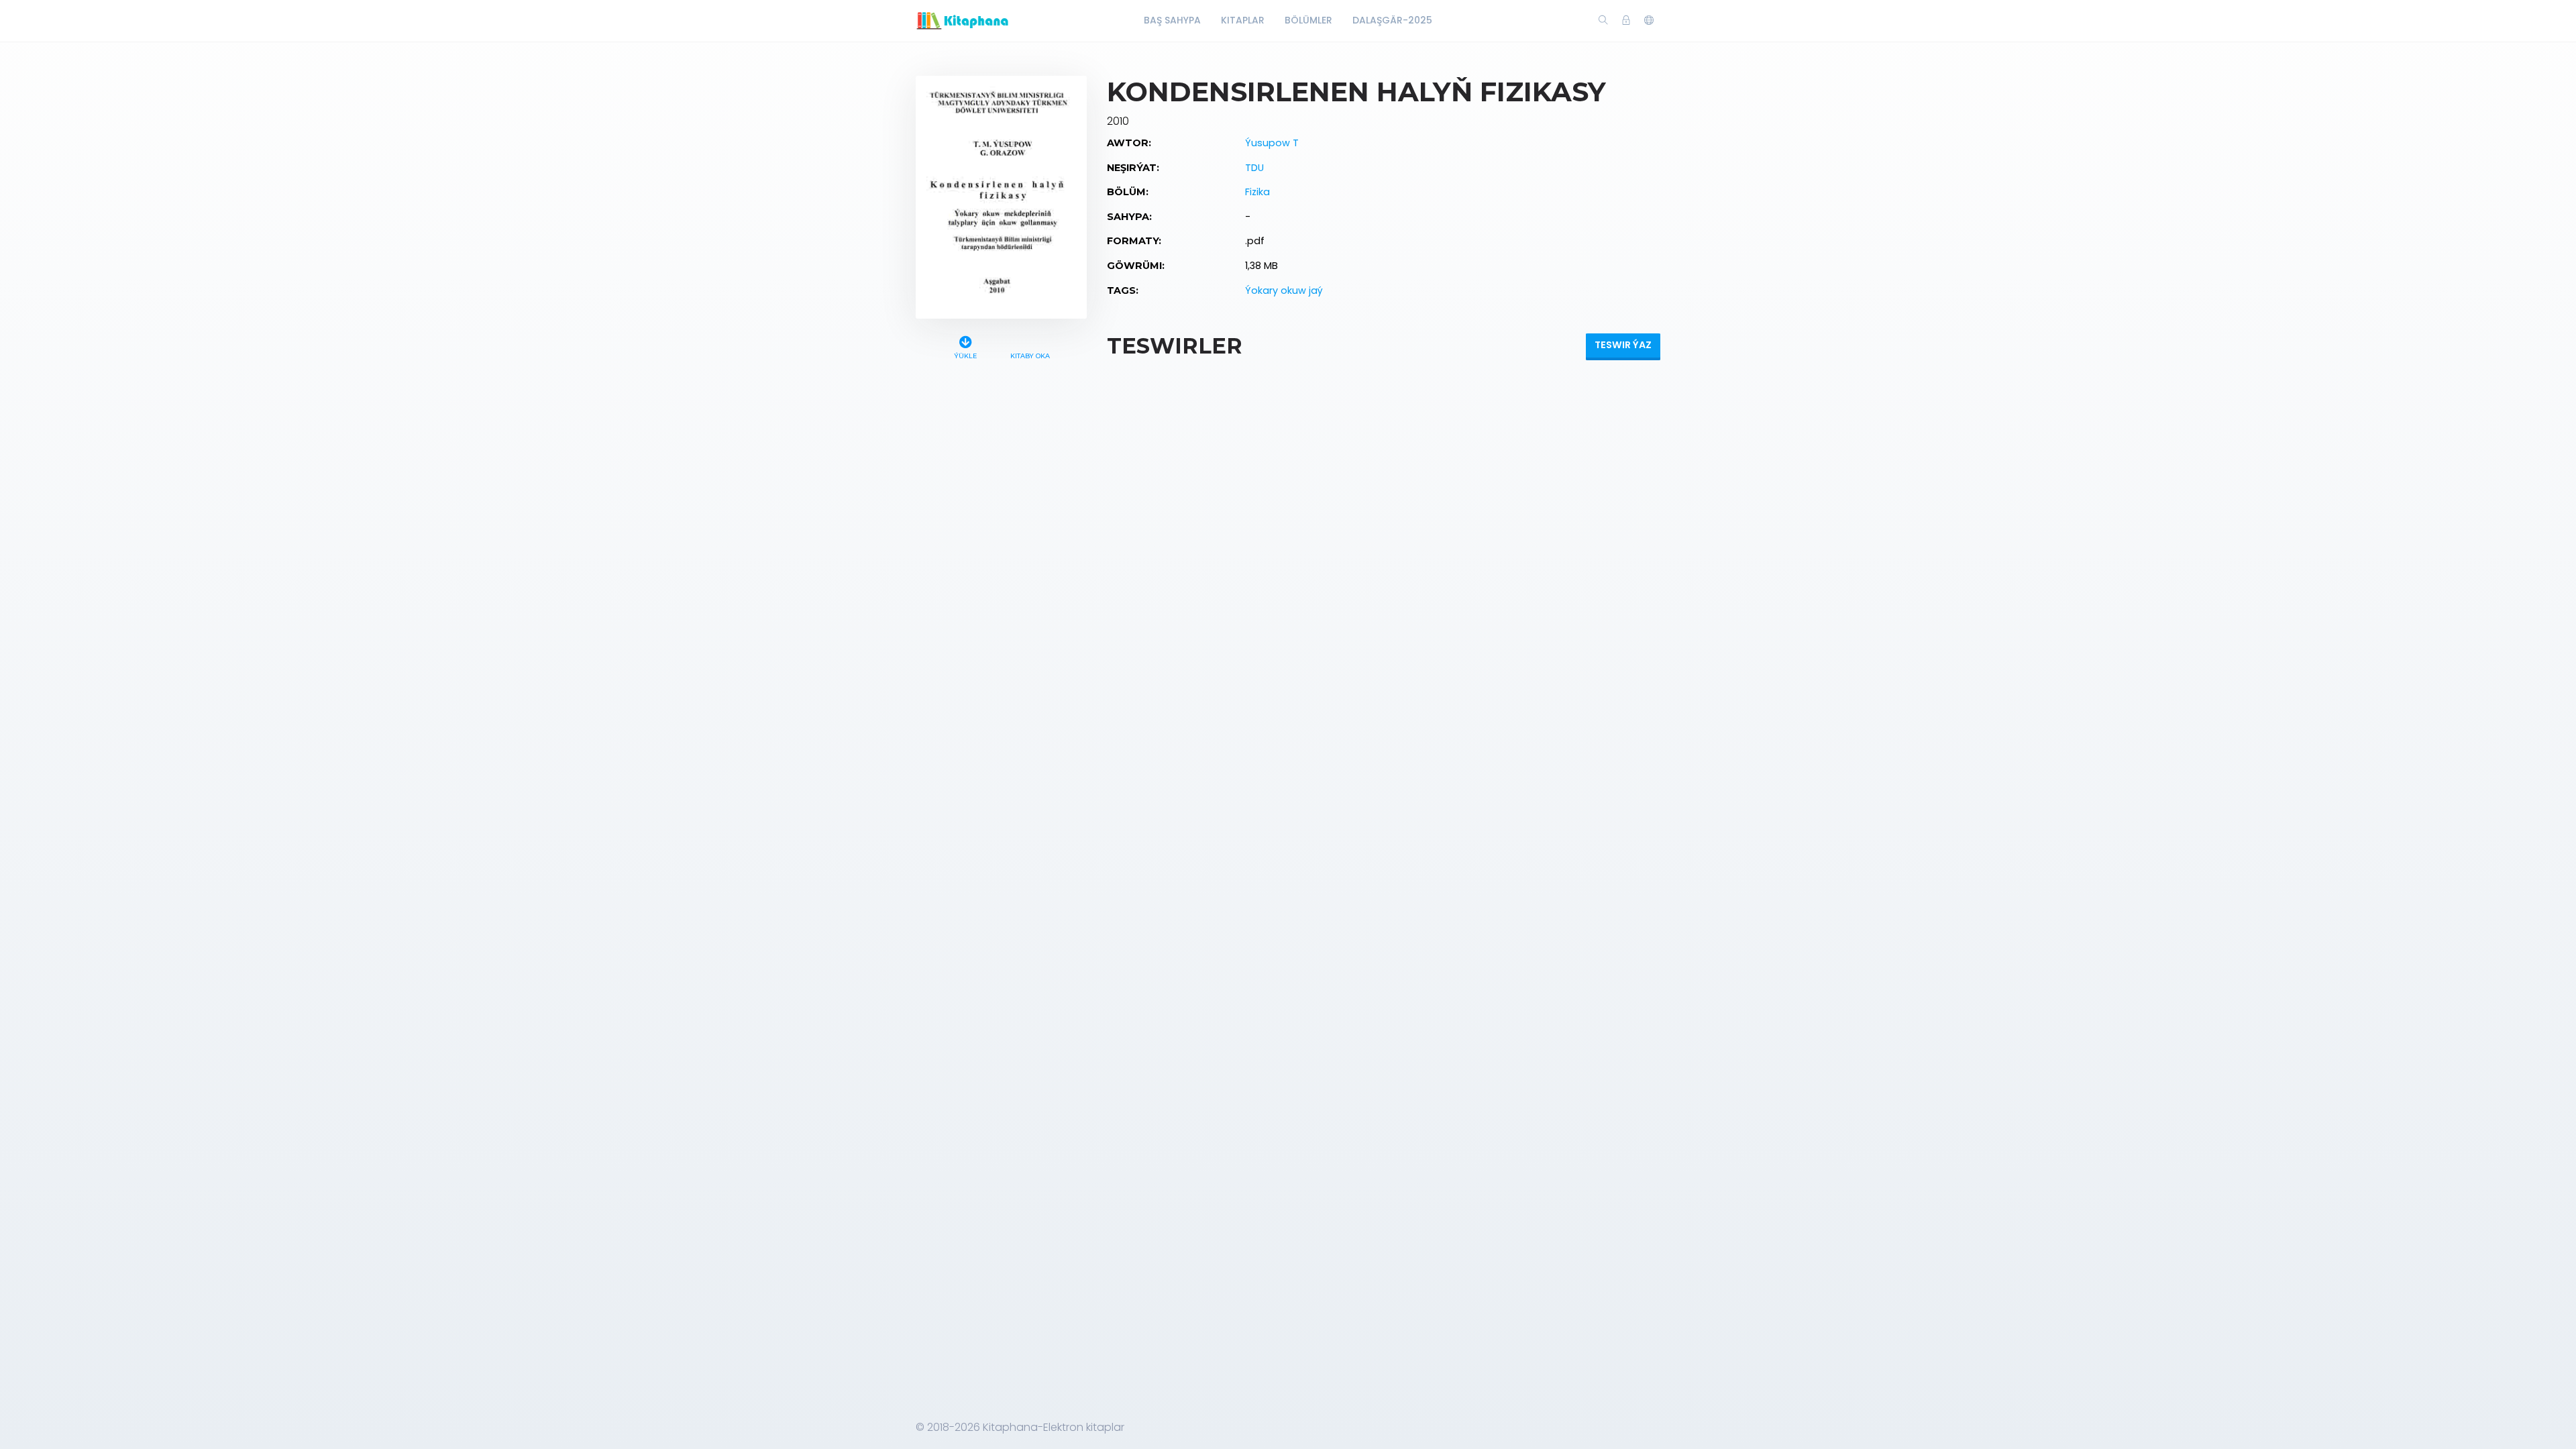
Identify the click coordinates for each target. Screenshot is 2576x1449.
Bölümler (1308, 20)
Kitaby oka (1030, 356)
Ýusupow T (1272, 143)
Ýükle (965, 356)
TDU (1254, 168)
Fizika (1257, 192)
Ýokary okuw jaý (1284, 290)
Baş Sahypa (1172, 20)
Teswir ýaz (1623, 345)
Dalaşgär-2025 (1392, 20)
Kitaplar (1243, 20)
